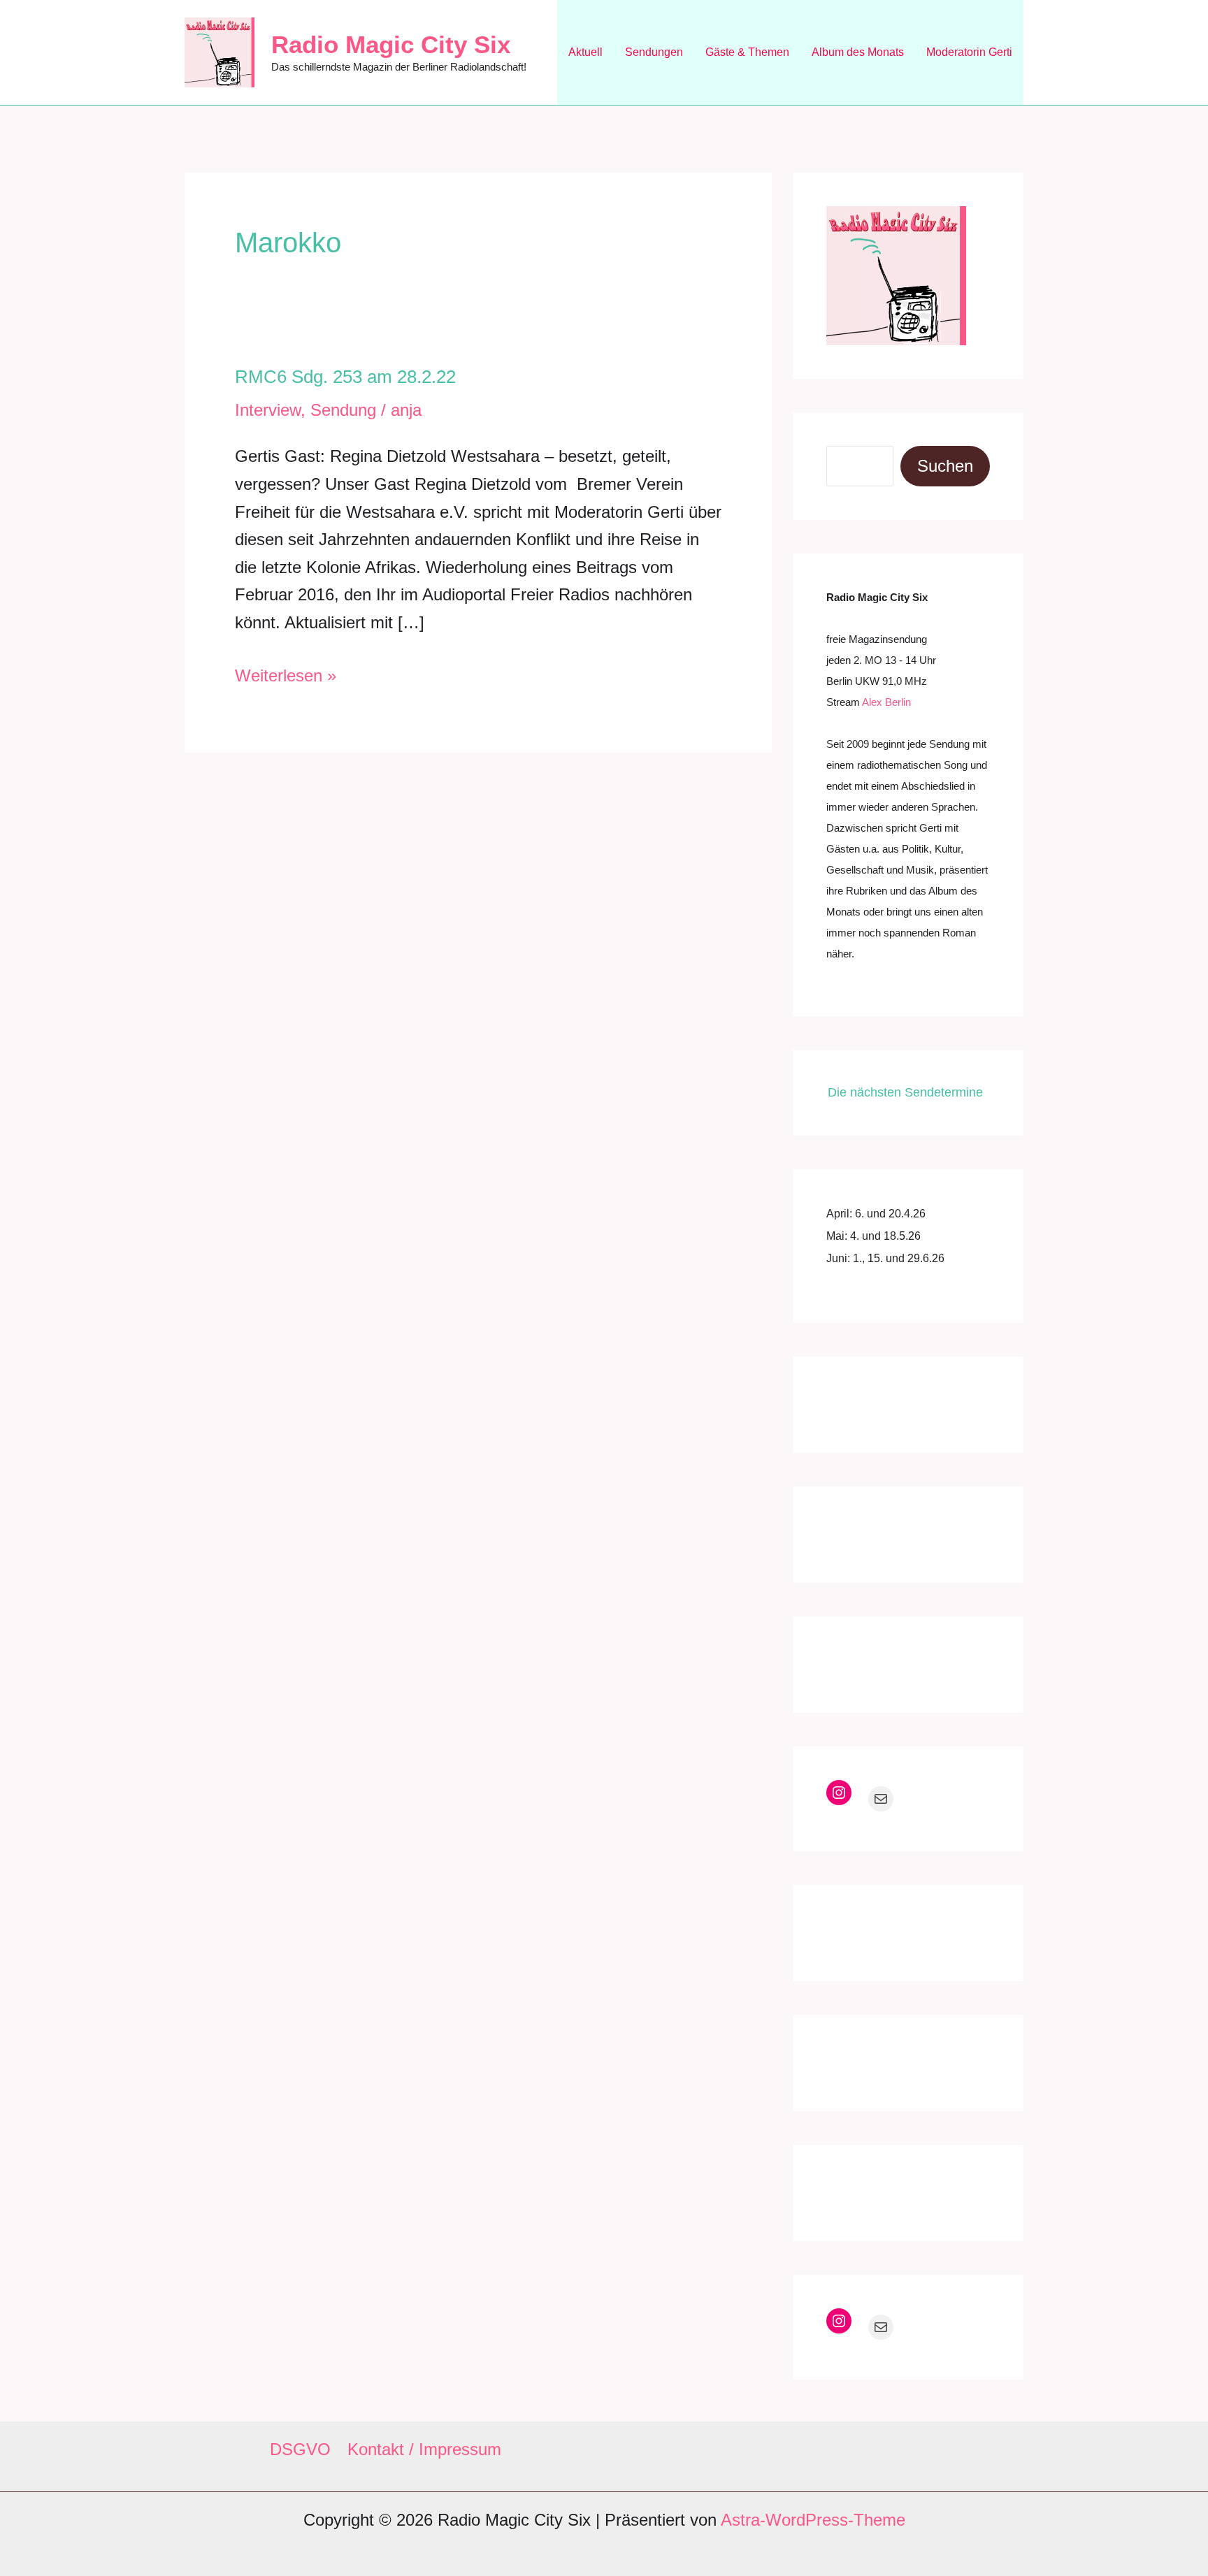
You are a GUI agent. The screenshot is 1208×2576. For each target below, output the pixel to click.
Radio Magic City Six (391, 44)
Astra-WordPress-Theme (813, 2520)
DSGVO (300, 2449)
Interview (268, 410)
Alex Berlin (886, 702)
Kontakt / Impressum (424, 2449)
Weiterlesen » (286, 678)
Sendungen (654, 52)
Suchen (945, 466)
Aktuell (585, 52)
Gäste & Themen (747, 52)
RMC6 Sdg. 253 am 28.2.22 (345, 377)
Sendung (343, 410)
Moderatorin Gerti (969, 52)
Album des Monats (858, 52)
